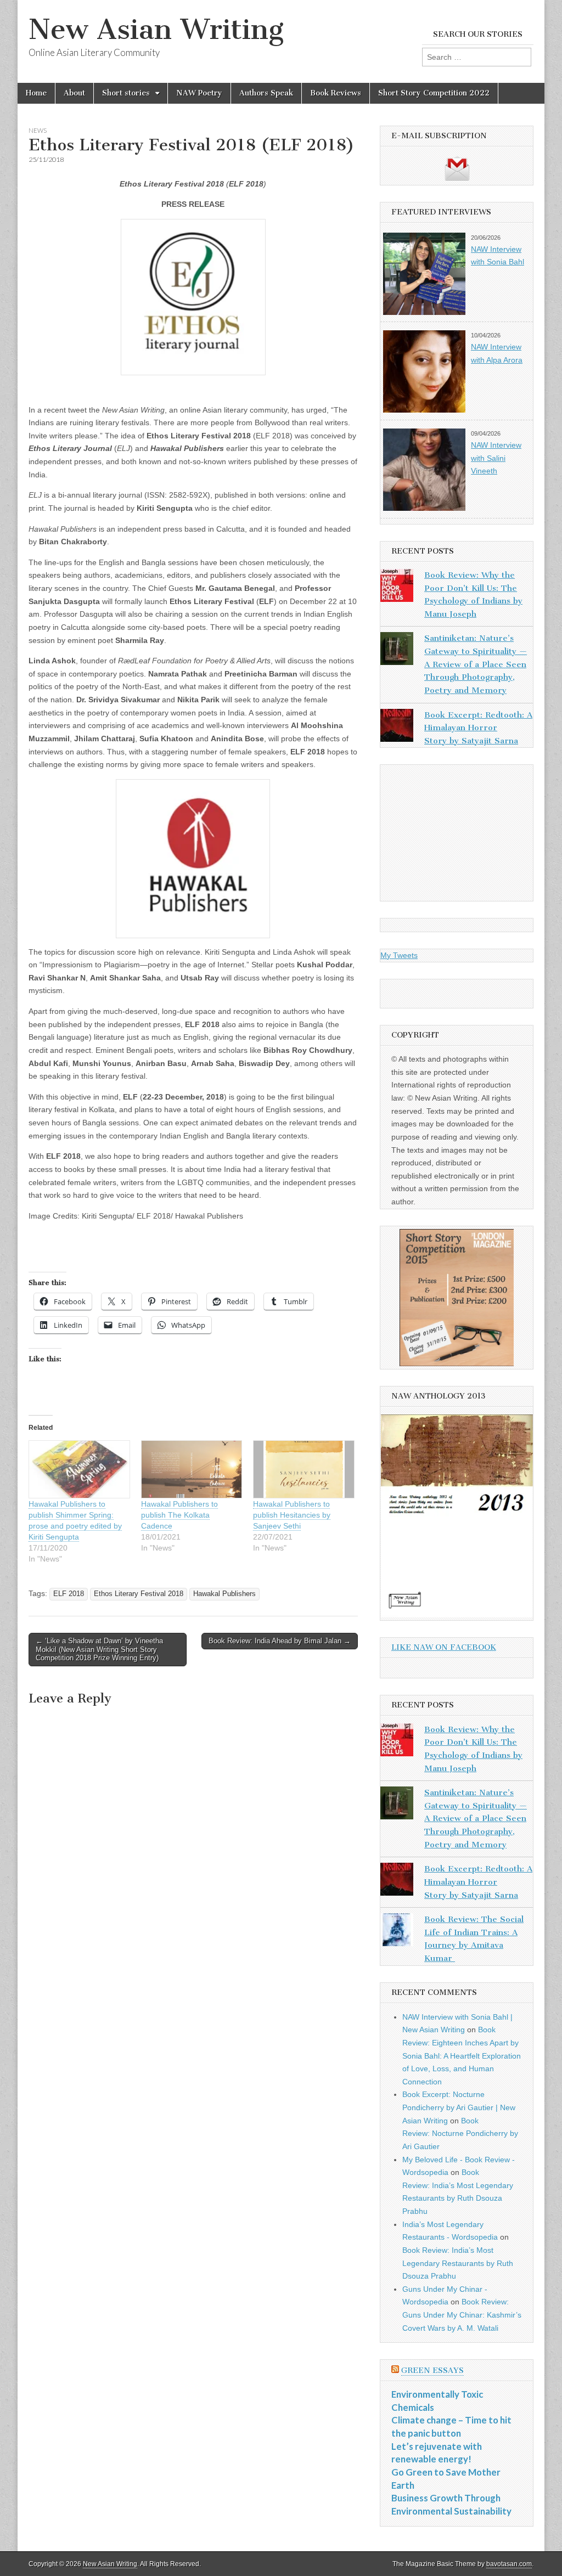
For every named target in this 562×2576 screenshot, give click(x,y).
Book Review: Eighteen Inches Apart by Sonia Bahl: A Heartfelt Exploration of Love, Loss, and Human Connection (462, 2056)
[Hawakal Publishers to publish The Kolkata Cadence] (192, 1469)
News (38, 130)
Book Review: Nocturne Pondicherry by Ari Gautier (460, 2133)
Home (36, 93)
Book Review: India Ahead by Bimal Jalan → (280, 1641)
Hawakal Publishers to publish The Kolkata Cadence (179, 1515)
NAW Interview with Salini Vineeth (496, 458)
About (74, 93)
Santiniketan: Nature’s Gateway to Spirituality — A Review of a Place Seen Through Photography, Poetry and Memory (476, 664)
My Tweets (399, 955)
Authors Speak (266, 93)
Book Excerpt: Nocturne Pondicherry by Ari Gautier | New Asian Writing (459, 2107)
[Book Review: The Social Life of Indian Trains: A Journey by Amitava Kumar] (397, 1932)
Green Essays (432, 2371)
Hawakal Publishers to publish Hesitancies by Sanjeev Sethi (292, 1515)
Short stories (126, 93)
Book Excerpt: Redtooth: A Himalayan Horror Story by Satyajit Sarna (478, 728)
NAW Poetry (199, 93)
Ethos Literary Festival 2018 (139, 1594)
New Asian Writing (156, 29)
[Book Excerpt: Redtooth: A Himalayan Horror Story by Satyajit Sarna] (397, 728)
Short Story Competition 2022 (434, 93)
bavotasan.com (509, 2564)
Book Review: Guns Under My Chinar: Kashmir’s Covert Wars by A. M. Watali (462, 2315)
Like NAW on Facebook (444, 1647)
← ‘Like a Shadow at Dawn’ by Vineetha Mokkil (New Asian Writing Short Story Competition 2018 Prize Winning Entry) (99, 1649)
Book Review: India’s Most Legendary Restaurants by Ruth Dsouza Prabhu (458, 2263)
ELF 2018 (69, 1594)
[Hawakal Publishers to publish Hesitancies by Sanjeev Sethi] (304, 1469)
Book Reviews (336, 93)
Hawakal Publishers (224, 1594)
